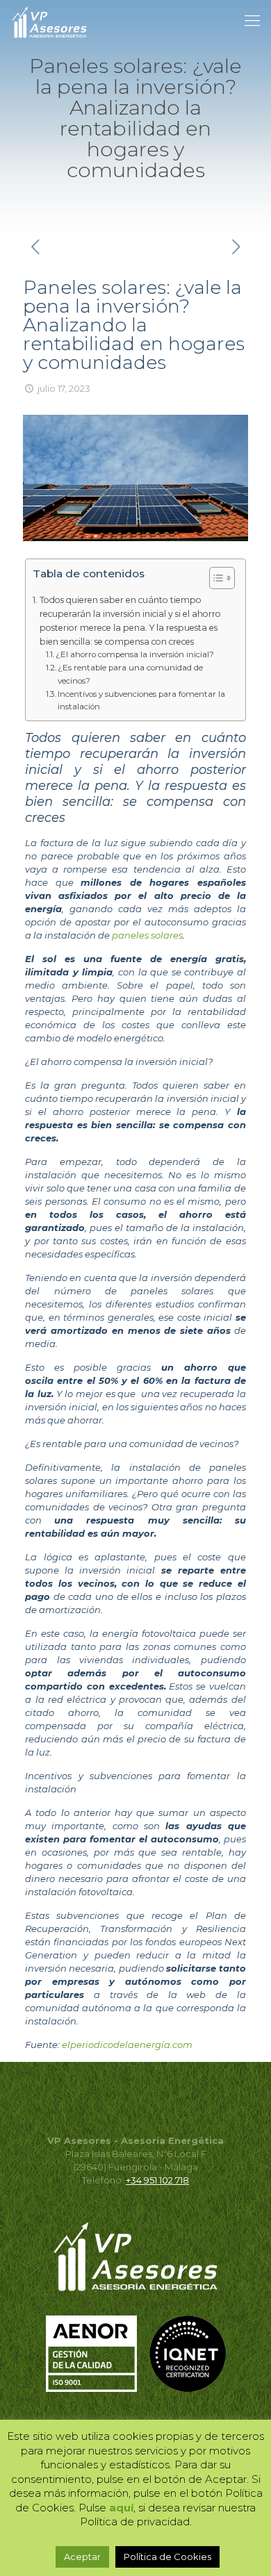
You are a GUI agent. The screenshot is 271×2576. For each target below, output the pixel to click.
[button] (215, 580)
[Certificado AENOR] (97, 2388)
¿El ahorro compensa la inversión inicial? (135, 654)
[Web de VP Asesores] (49, 21)
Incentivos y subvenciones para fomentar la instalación (141, 701)
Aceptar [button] (82, 2557)
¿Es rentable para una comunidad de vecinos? (130, 674)
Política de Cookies (167, 2557)
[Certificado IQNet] (188, 2388)
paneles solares (147, 935)
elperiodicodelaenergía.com (127, 2045)
